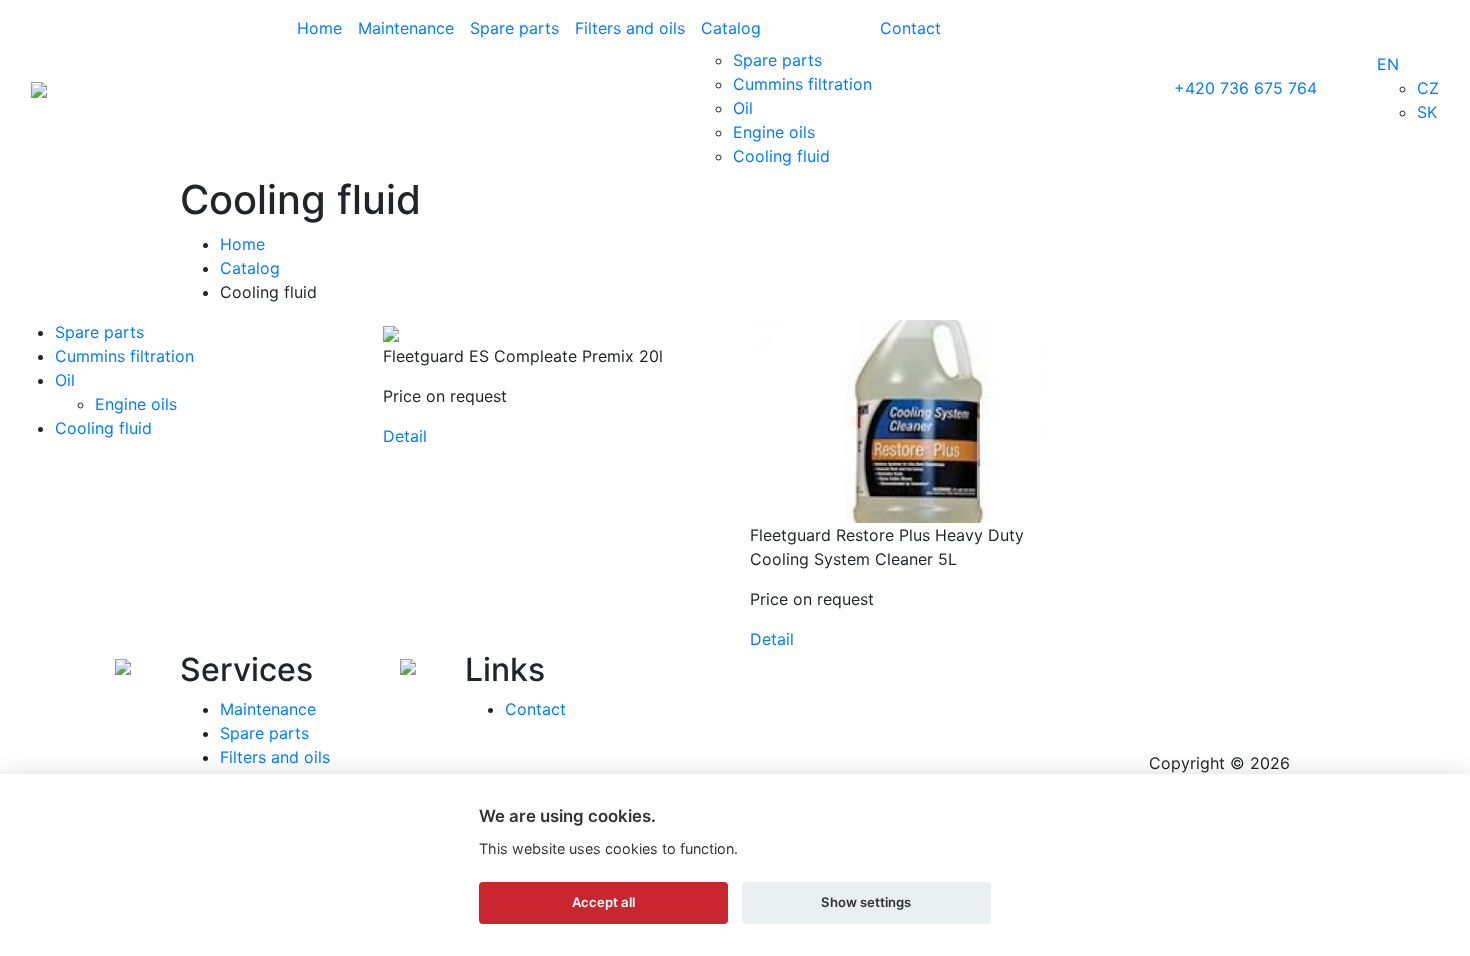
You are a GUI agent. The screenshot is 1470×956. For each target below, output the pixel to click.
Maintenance (406, 28)
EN (1388, 64)
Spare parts (514, 28)
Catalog (731, 28)
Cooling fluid (781, 156)
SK (1427, 112)
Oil (743, 108)
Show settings (866, 902)
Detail (405, 436)
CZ (1428, 88)
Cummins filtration (802, 84)
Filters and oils (630, 28)
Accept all (603, 902)
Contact (910, 28)
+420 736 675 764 (1245, 88)
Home (319, 28)
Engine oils (774, 132)
